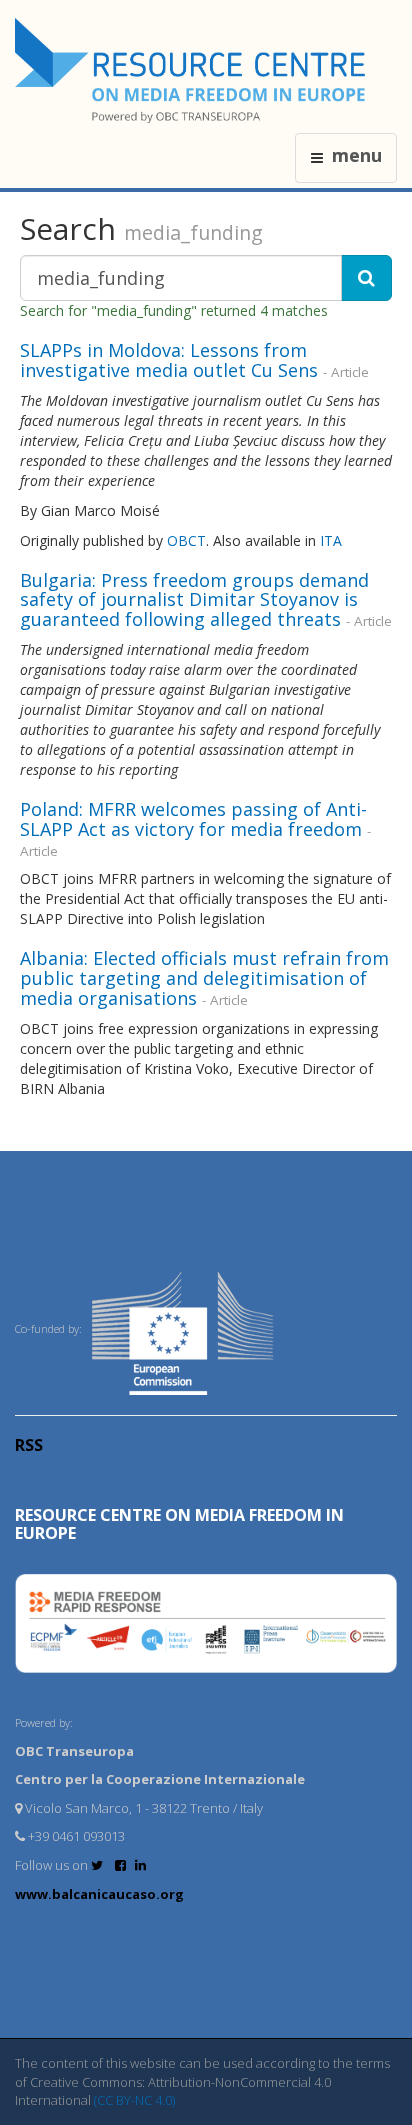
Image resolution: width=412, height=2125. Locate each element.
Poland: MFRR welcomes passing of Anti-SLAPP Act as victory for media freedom (193, 819)
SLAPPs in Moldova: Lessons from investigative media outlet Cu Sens (169, 360)
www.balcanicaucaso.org (99, 1894)
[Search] (366, 278)
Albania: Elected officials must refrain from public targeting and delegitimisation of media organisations (204, 978)
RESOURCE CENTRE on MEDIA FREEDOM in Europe (179, 1524)
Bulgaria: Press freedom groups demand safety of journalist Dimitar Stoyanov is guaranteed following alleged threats (194, 600)
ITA (331, 540)
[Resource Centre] (193, 70)
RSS (29, 1445)
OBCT (186, 540)
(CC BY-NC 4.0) (134, 2100)
